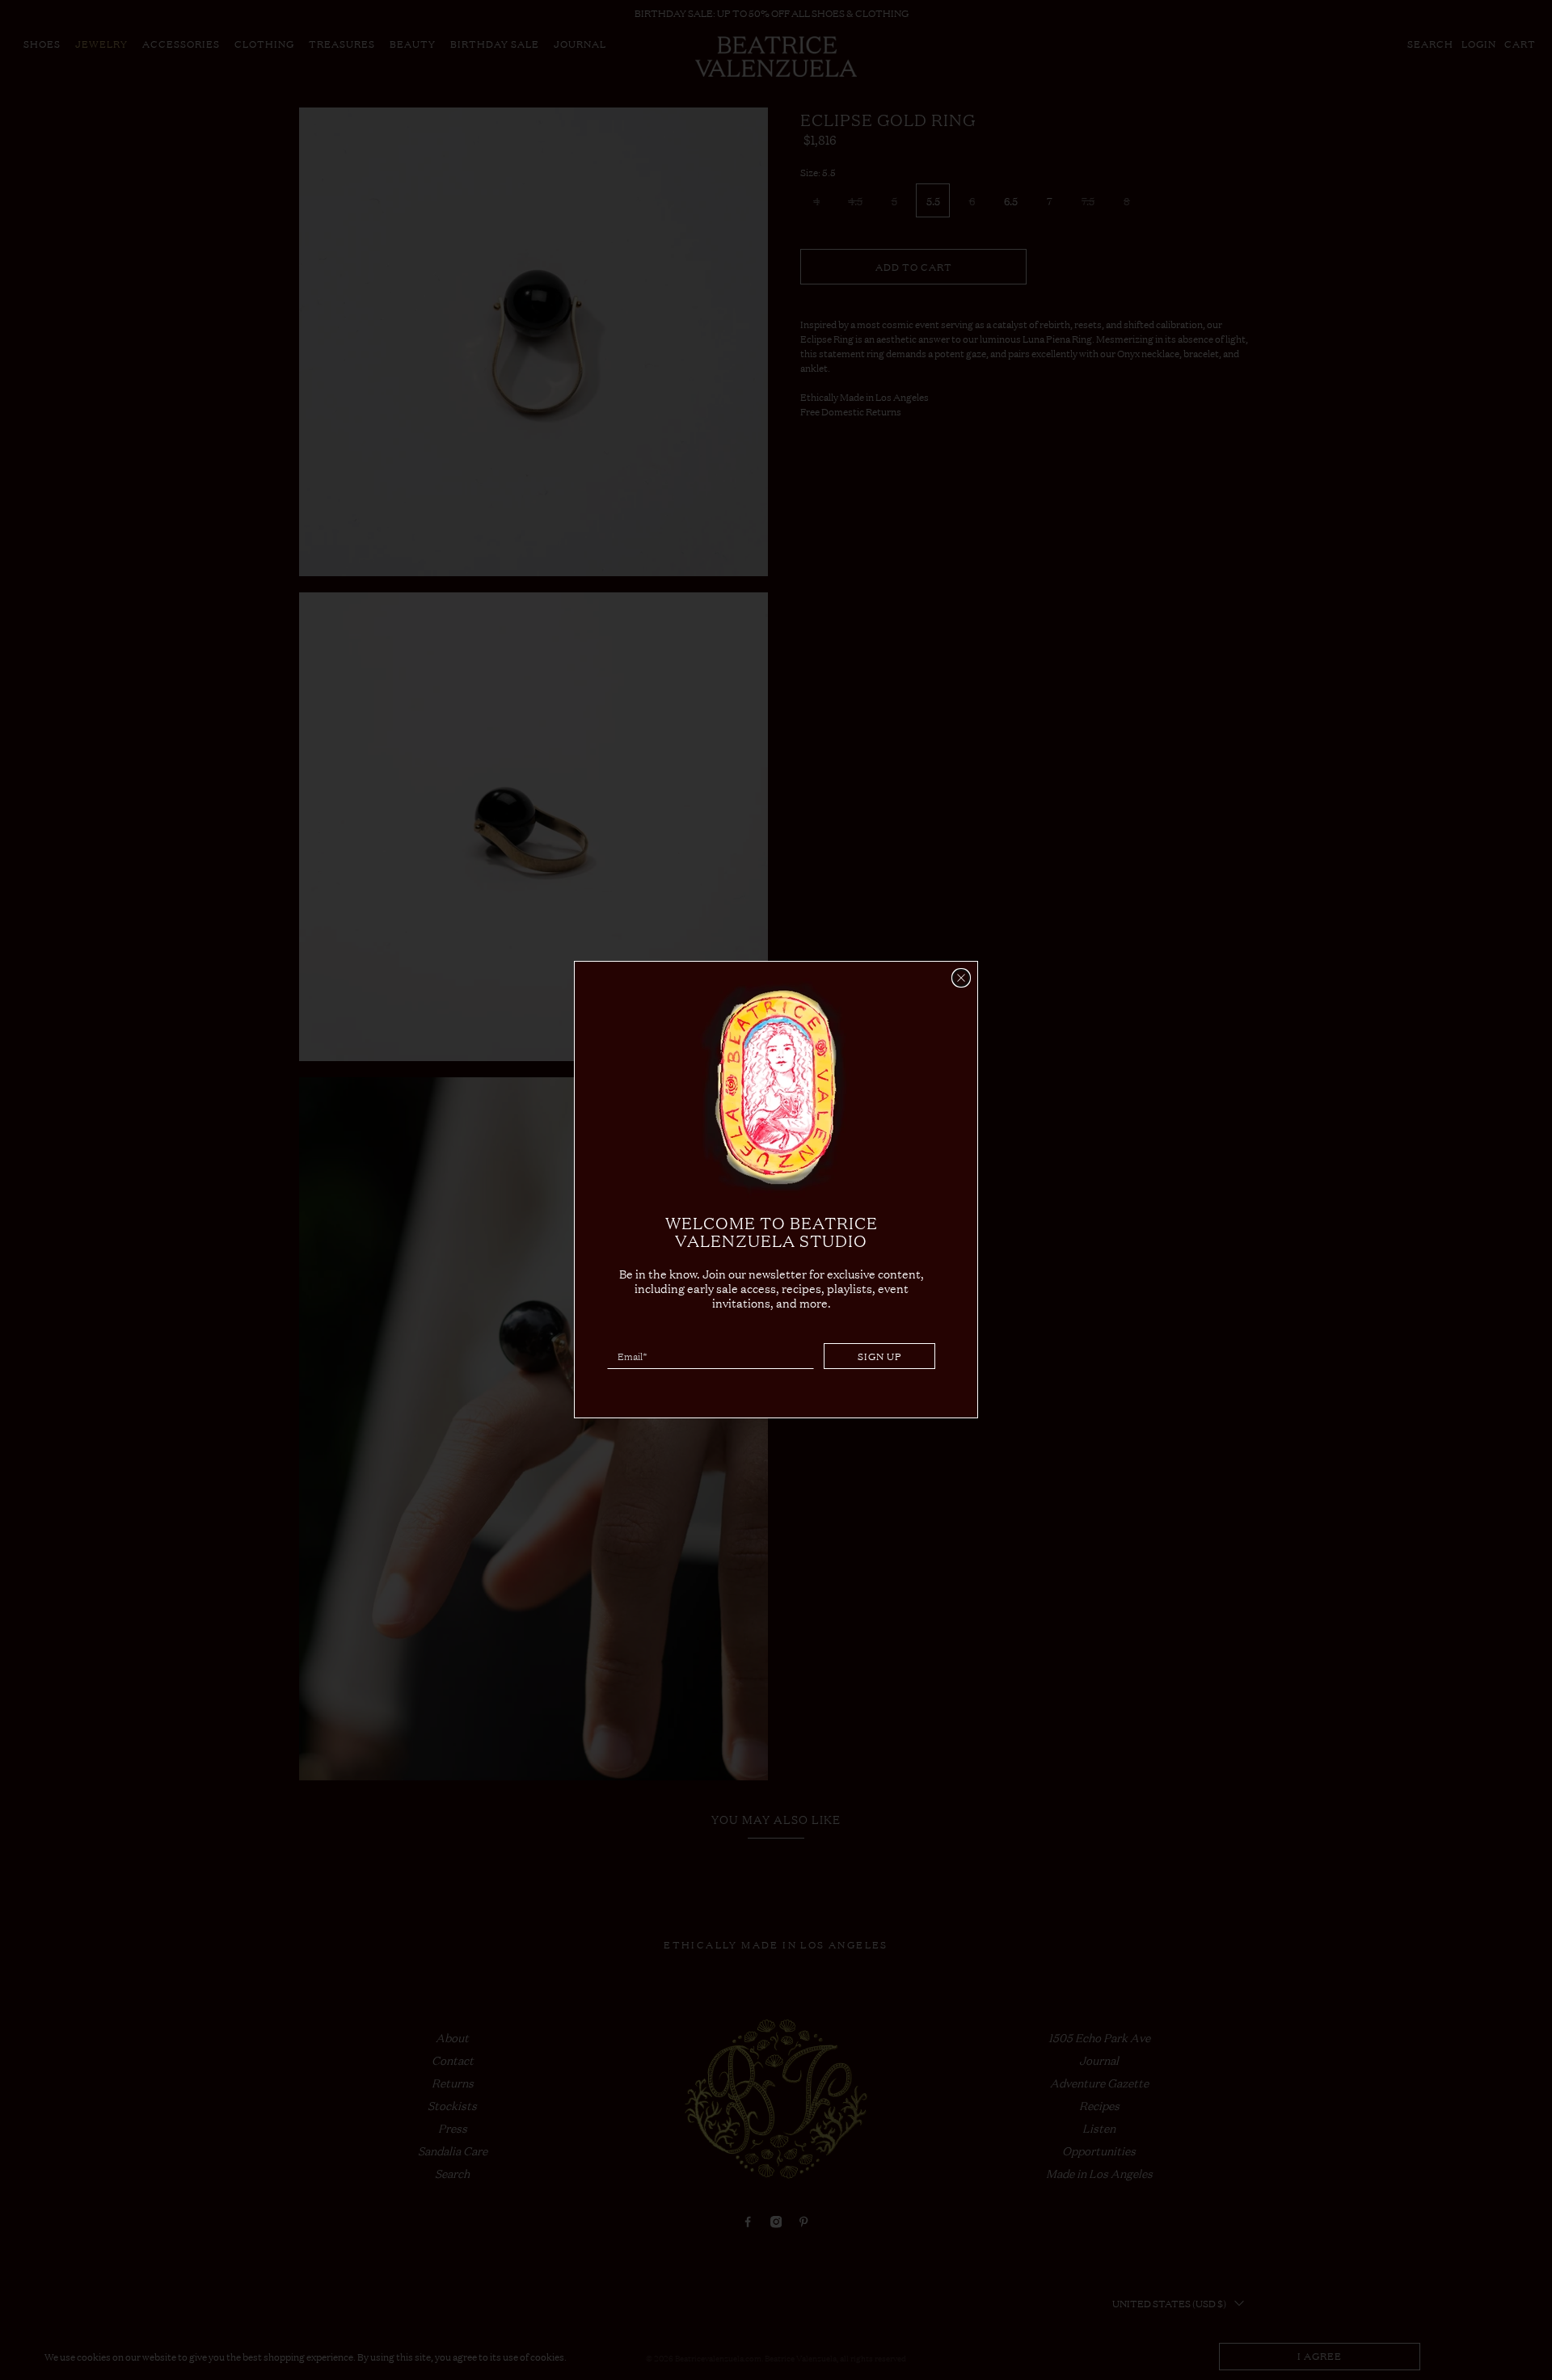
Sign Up (880, 1357)
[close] (961, 978)
